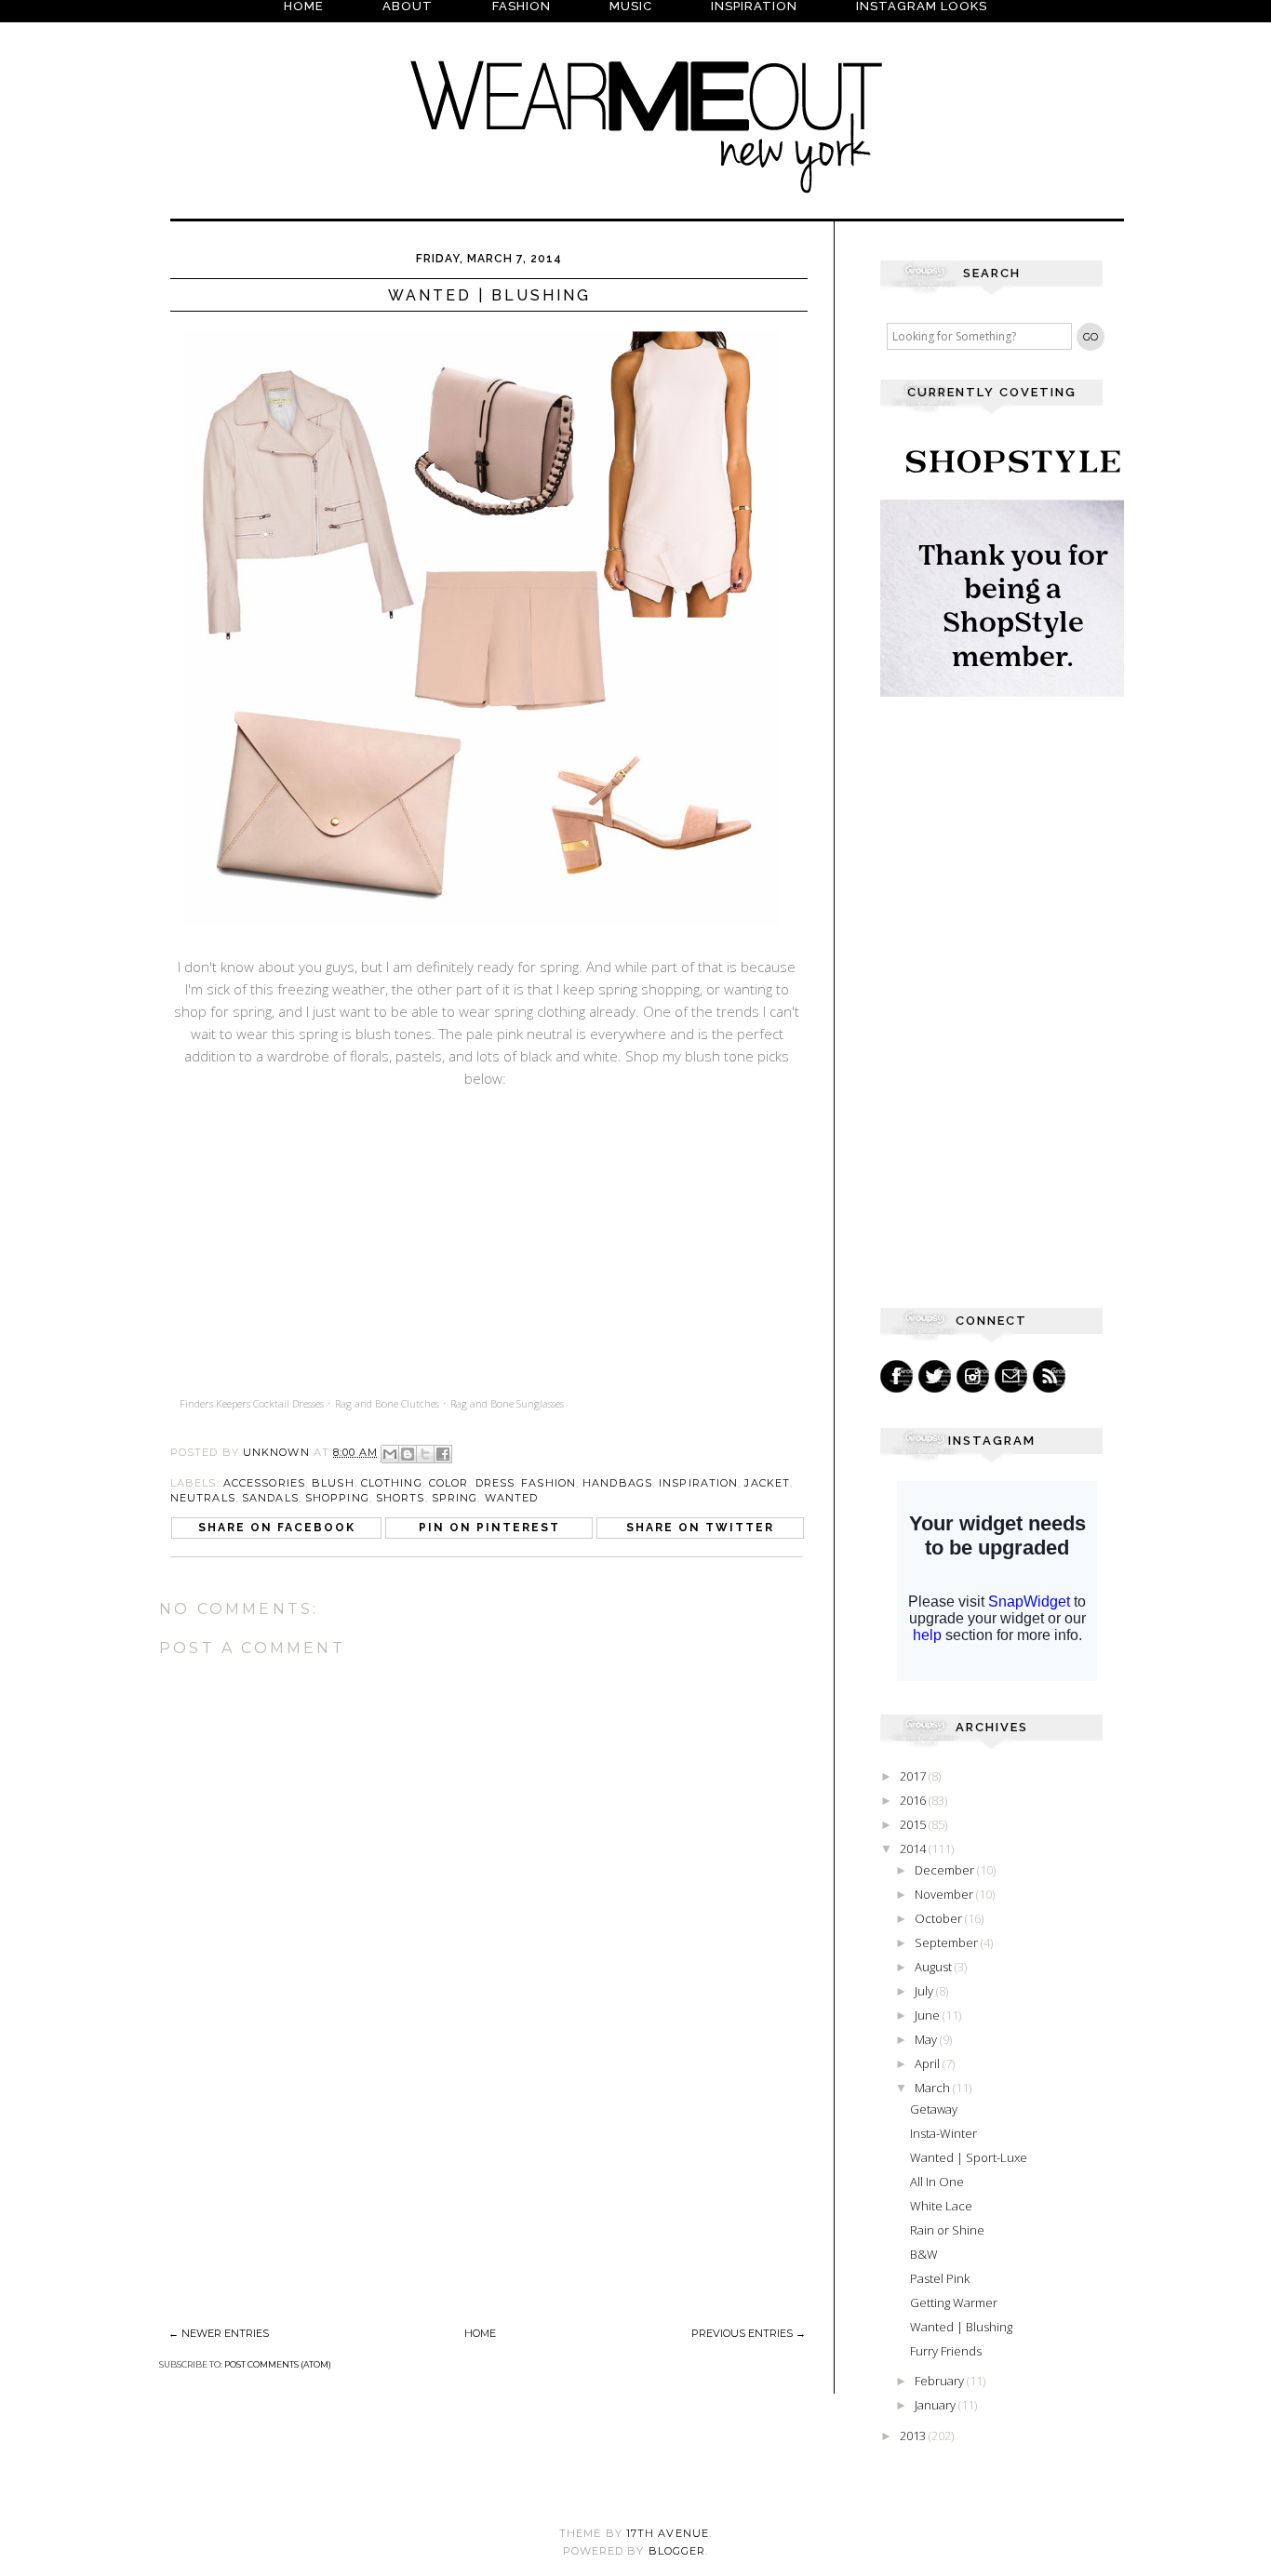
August (935, 1967)
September (948, 1942)
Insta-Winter (943, 2133)
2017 (914, 1776)
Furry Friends (946, 2351)
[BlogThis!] (408, 1454)
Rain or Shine (947, 2230)
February (941, 2381)
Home (480, 2333)
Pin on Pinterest (489, 1528)
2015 (914, 1824)
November (945, 1894)
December (946, 1870)
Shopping (337, 1498)
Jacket (767, 1483)
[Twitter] (935, 1376)
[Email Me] (1011, 1376)
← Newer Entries (219, 2333)
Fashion (549, 1483)
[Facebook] (896, 1376)
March (934, 2088)
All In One (937, 2182)
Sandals (270, 1498)
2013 (914, 2436)
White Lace (941, 2206)
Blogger (677, 2551)
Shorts (401, 1498)
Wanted (512, 1498)
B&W (924, 2254)
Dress (495, 1483)
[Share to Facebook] (443, 1454)
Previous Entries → (749, 2333)
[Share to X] (425, 1454)
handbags (617, 1483)
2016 (914, 1800)
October (940, 1918)
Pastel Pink (940, 2278)
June (929, 2015)
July (925, 1991)
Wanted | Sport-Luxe (969, 2157)
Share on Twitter (700, 1528)
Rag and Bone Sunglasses (507, 1403)
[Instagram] (973, 1376)
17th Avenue (668, 2533)
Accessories (264, 1483)
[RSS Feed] (1049, 1376)
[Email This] (390, 1454)
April (929, 2063)
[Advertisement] (299, 2190)
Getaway (934, 2109)
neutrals (203, 1498)
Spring (455, 1498)
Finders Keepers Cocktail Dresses (252, 1403)
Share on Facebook (277, 1528)
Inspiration (698, 1483)
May (927, 2039)
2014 (914, 1849)
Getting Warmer (954, 2302)
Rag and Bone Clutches (387, 1403)
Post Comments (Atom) (278, 2364)
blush (333, 1483)
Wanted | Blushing (961, 2327)
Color (449, 1483)
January (937, 2405)
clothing (392, 1483)
